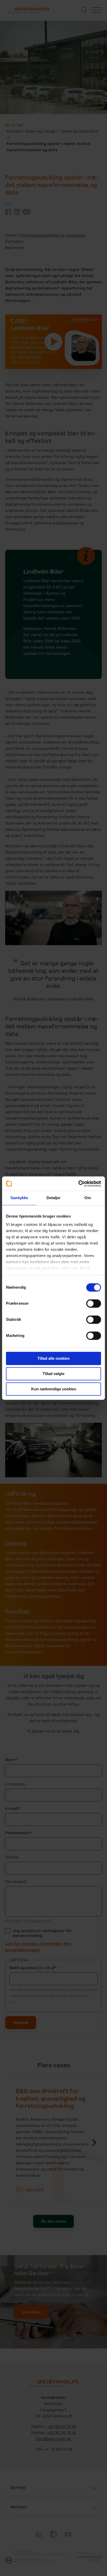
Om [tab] (88, 1198)
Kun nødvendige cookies (54, 1389)
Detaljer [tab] (54, 1198)
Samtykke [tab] (19, 1198)
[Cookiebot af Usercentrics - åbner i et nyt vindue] (78, 1184)
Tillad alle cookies (53, 1358)
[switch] (94, 1303)
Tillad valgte (53, 1374)
